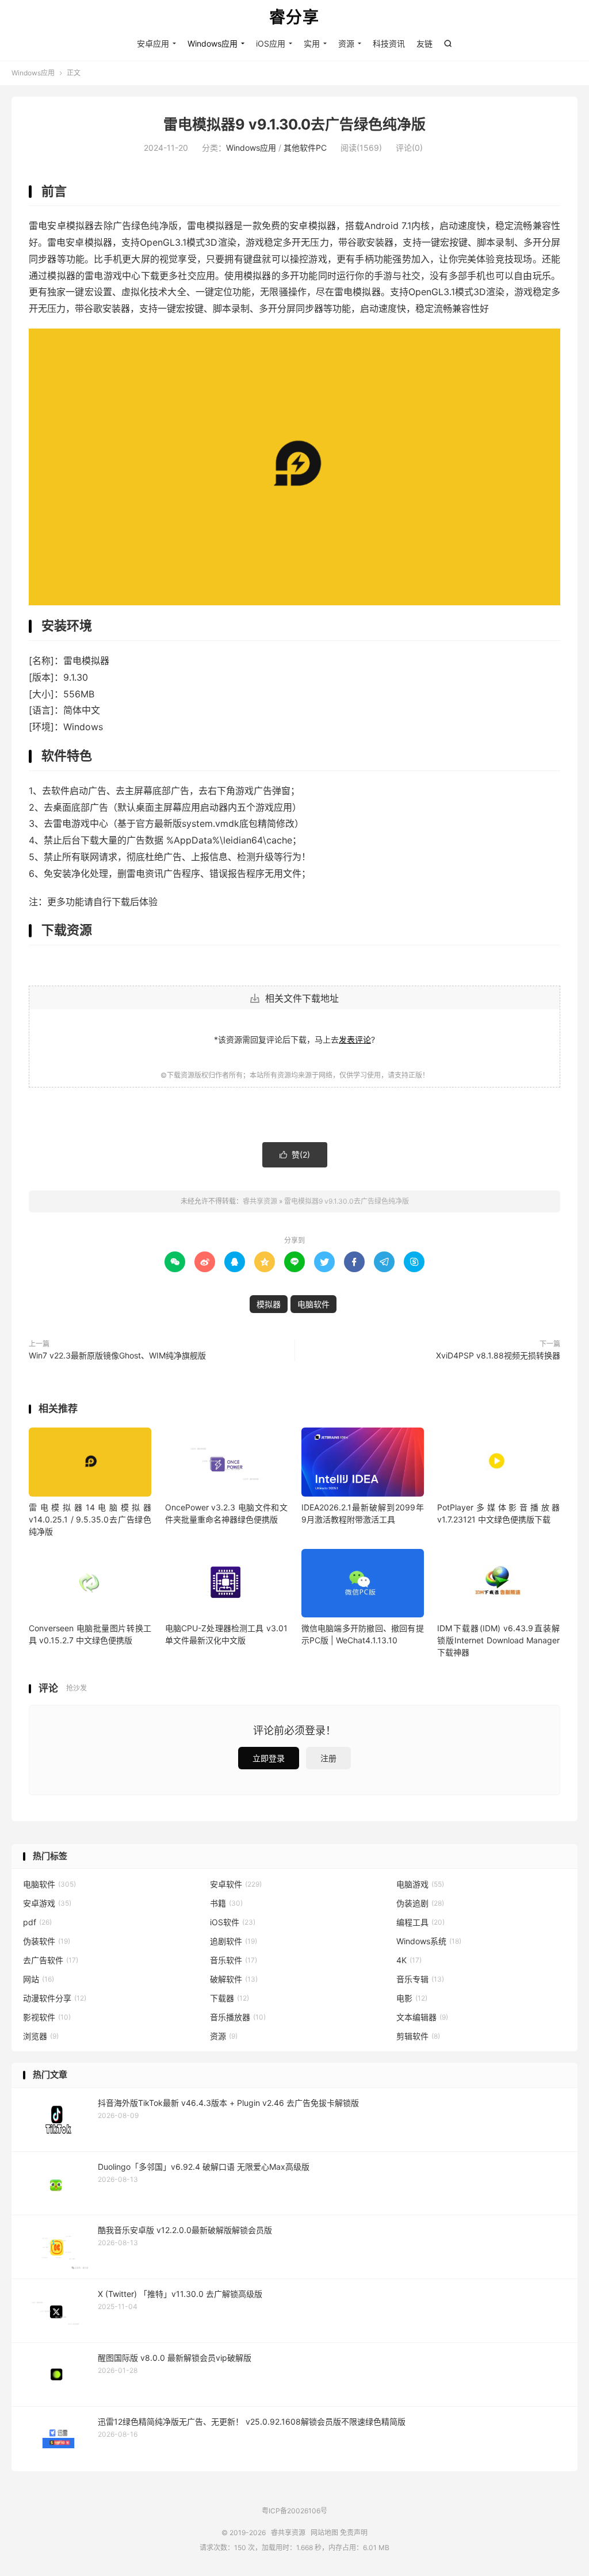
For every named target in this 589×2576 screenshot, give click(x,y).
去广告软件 (51, 1960)
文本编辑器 (422, 2017)
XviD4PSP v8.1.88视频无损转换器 (498, 1355)
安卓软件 (236, 1884)
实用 (312, 43)
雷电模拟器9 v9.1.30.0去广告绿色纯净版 (294, 124)
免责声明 (354, 2533)
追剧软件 (234, 1941)
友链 (424, 43)
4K (409, 1960)
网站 (39, 1979)
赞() (295, 1155)
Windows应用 (213, 43)
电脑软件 (313, 1304)
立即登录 (269, 1758)
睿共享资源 (260, 1201)
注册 (328, 1758)
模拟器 (269, 1304)
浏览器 (41, 2036)
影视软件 (47, 2017)
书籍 (226, 1903)
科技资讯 (389, 43)
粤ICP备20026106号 (294, 2511)
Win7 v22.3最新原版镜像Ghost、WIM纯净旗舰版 (117, 1355)
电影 (412, 1998)
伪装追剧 (420, 1903)
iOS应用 (271, 43)
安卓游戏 (47, 1903)
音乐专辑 (420, 1979)
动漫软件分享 (55, 1998)
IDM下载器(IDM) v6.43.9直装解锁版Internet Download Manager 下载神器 (498, 1640)
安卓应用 (153, 43)
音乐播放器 (238, 2017)
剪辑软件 (418, 2036)
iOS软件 (233, 1922)
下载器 (230, 1998)
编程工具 (420, 1922)
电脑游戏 (420, 1884)
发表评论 (355, 1039)
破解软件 (234, 1979)
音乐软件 (234, 1960)
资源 (346, 43)
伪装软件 (47, 1941)
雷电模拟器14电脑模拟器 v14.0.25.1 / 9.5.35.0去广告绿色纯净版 (90, 1519)
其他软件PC (305, 148)
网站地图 (324, 2533)
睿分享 (294, 18)
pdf (37, 1922)
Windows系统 (429, 1941)
